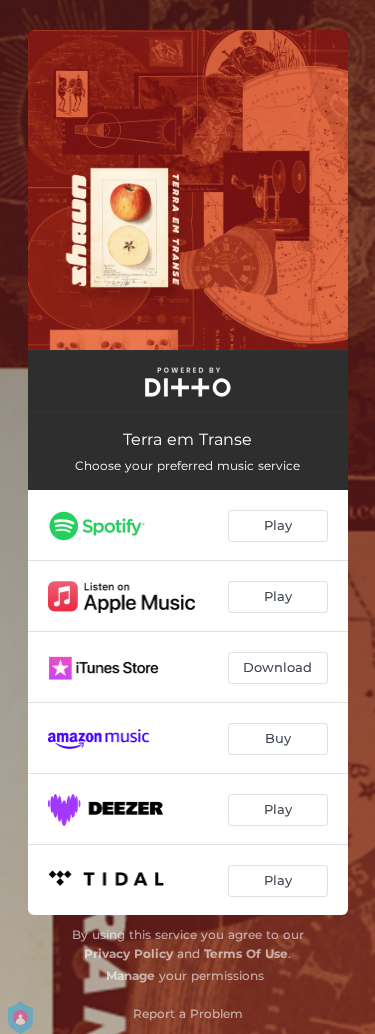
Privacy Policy (128, 953)
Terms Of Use (246, 953)
